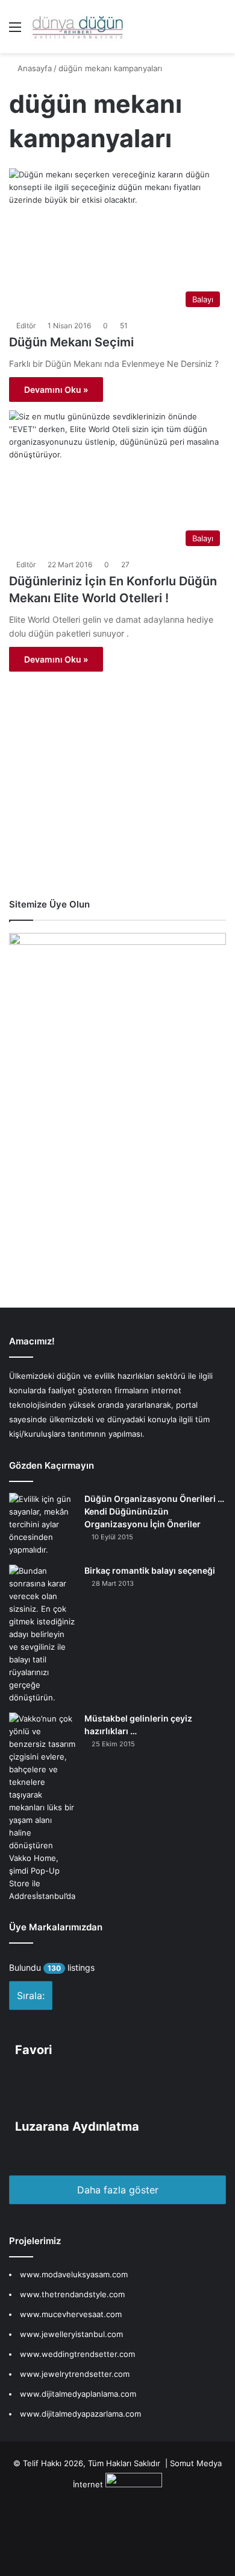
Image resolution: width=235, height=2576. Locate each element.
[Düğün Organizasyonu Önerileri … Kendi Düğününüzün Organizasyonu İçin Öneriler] (42, 1525)
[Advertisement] (114, 800)
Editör (26, 326)
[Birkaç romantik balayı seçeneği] (42, 1634)
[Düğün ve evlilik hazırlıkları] (78, 27)
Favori (33, 2050)
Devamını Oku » (56, 390)
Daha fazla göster (118, 2190)
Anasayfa (33, 68)
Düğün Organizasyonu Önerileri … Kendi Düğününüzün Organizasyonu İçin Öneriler (154, 1511)
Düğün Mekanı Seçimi (71, 342)
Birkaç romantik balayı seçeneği (150, 1570)
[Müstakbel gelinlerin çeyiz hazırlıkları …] (42, 1808)
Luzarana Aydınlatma (77, 2126)
